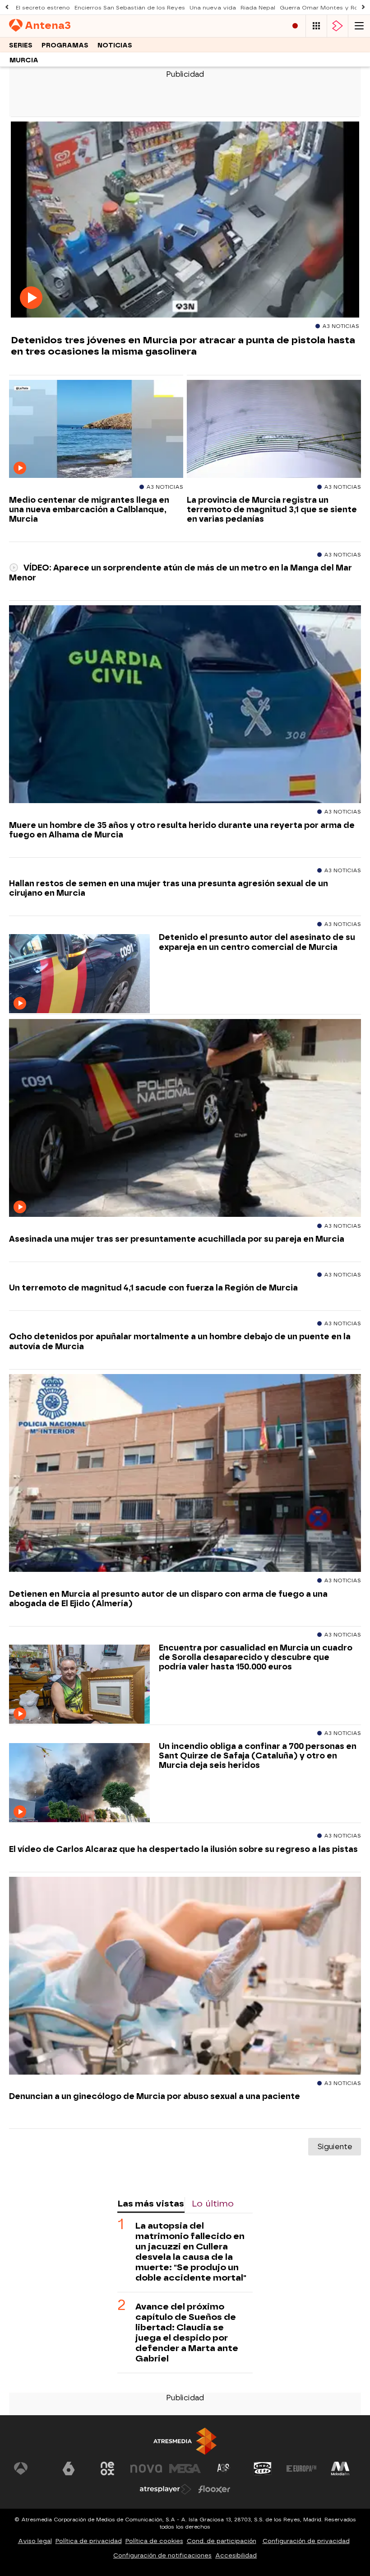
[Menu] (359, 26)
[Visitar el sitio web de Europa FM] (301, 2468)
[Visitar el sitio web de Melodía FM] (340, 2468)
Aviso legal (35, 2541)
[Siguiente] (363, 7)
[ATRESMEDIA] (185, 2441)
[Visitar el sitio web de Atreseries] (224, 2468)
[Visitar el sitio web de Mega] (185, 2468)
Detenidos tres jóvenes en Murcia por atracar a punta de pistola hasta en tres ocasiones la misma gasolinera (183, 346)
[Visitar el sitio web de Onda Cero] (263, 2468)
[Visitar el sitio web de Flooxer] (214, 2489)
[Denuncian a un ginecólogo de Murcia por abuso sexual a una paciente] (185, 1976)
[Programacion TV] (316, 26)
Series (21, 45)
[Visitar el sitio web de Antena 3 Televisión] (30, 2468)
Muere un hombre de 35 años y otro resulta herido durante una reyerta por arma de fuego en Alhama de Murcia (182, 830)
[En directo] (295, 26)
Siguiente (335, 2147)
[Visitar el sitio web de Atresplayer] (166, 2489)
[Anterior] (7, 7)
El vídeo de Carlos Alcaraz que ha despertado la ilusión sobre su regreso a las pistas (183, 1849)
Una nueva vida (213, 8)
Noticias (115, 45)
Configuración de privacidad (306, 2541)
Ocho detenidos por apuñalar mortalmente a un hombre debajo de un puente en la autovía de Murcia (180, 1341)
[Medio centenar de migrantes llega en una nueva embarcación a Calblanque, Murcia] (96, 429)
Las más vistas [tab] (151, 2204)
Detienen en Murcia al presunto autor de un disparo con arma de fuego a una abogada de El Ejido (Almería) (168, 1599)
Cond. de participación (222, 2541)
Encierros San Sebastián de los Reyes (130, 8)
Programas (65, 45)
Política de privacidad (89, 2541)
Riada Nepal (258, 8)
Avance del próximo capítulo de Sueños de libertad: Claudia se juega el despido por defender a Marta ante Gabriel (187, 2333)
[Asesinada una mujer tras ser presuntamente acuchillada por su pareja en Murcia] (185, 1118)
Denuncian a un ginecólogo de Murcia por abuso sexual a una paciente (155, 2096)
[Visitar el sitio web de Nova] (146, 2468)
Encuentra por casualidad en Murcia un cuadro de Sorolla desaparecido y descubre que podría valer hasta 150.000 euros (256, 1657)
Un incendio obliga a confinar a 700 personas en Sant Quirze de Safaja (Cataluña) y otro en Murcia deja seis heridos (258, 1756)
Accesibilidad (236, 2555)
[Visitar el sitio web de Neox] (107, 2468)
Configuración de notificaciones (162, 2555)
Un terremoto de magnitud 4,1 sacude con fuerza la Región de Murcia (153, 1288)
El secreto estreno (43, 8)
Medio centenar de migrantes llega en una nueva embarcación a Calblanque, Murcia (89, 509)
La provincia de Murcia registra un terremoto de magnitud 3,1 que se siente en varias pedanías (272, 509)
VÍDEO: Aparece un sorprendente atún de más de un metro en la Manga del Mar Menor (180, 572)
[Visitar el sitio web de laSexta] (69, 2468)
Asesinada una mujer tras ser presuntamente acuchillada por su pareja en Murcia (177, 1239)
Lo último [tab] (213, 2204)
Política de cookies (154, 2541)
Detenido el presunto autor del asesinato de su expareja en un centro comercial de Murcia (257, 942)
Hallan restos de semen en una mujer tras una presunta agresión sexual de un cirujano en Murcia (169, 888)
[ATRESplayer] (338, 26)
